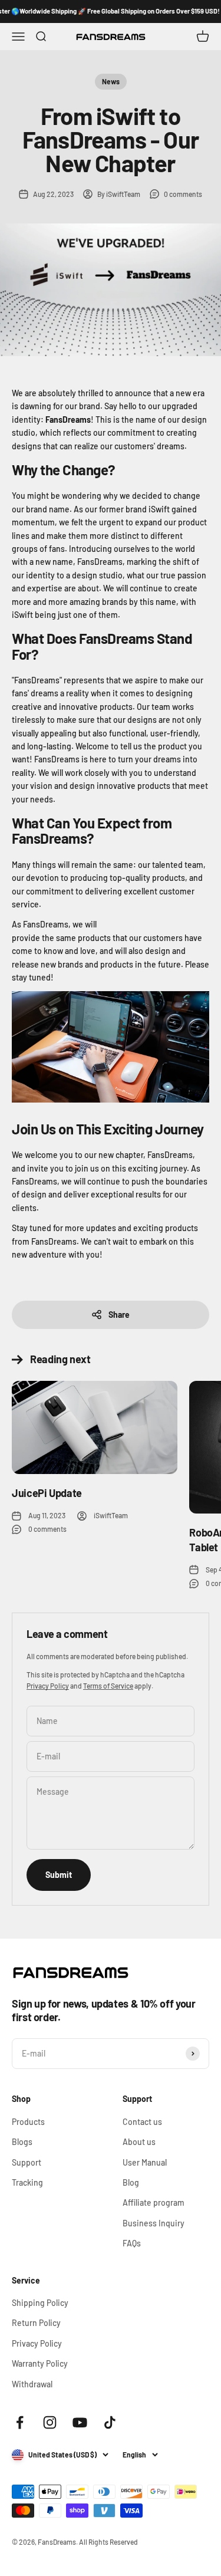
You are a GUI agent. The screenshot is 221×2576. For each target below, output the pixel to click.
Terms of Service (108, 1686)
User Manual (145, 2162)
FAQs (132, 2243)
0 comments (183, 194)
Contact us (142, 2122)
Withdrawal (32, 2384)
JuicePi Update (47, 1493)
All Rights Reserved (108, 2542)
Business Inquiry (154, 2223)
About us (139, 2142)
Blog (131, 2182)
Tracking (27, 2182)
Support (27, 2162)
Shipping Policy (40, 2303)
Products (28, 2122)
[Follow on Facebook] (20, 2422)
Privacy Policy (48, 1686)
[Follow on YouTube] (80, 2422)
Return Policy (36, 2323)
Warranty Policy (40, 2363)
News (111, 81)
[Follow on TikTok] (110, 2422)
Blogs (22, 2142)
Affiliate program (154, 2202)
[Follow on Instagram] (50, 2422)
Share (119, 1315)
